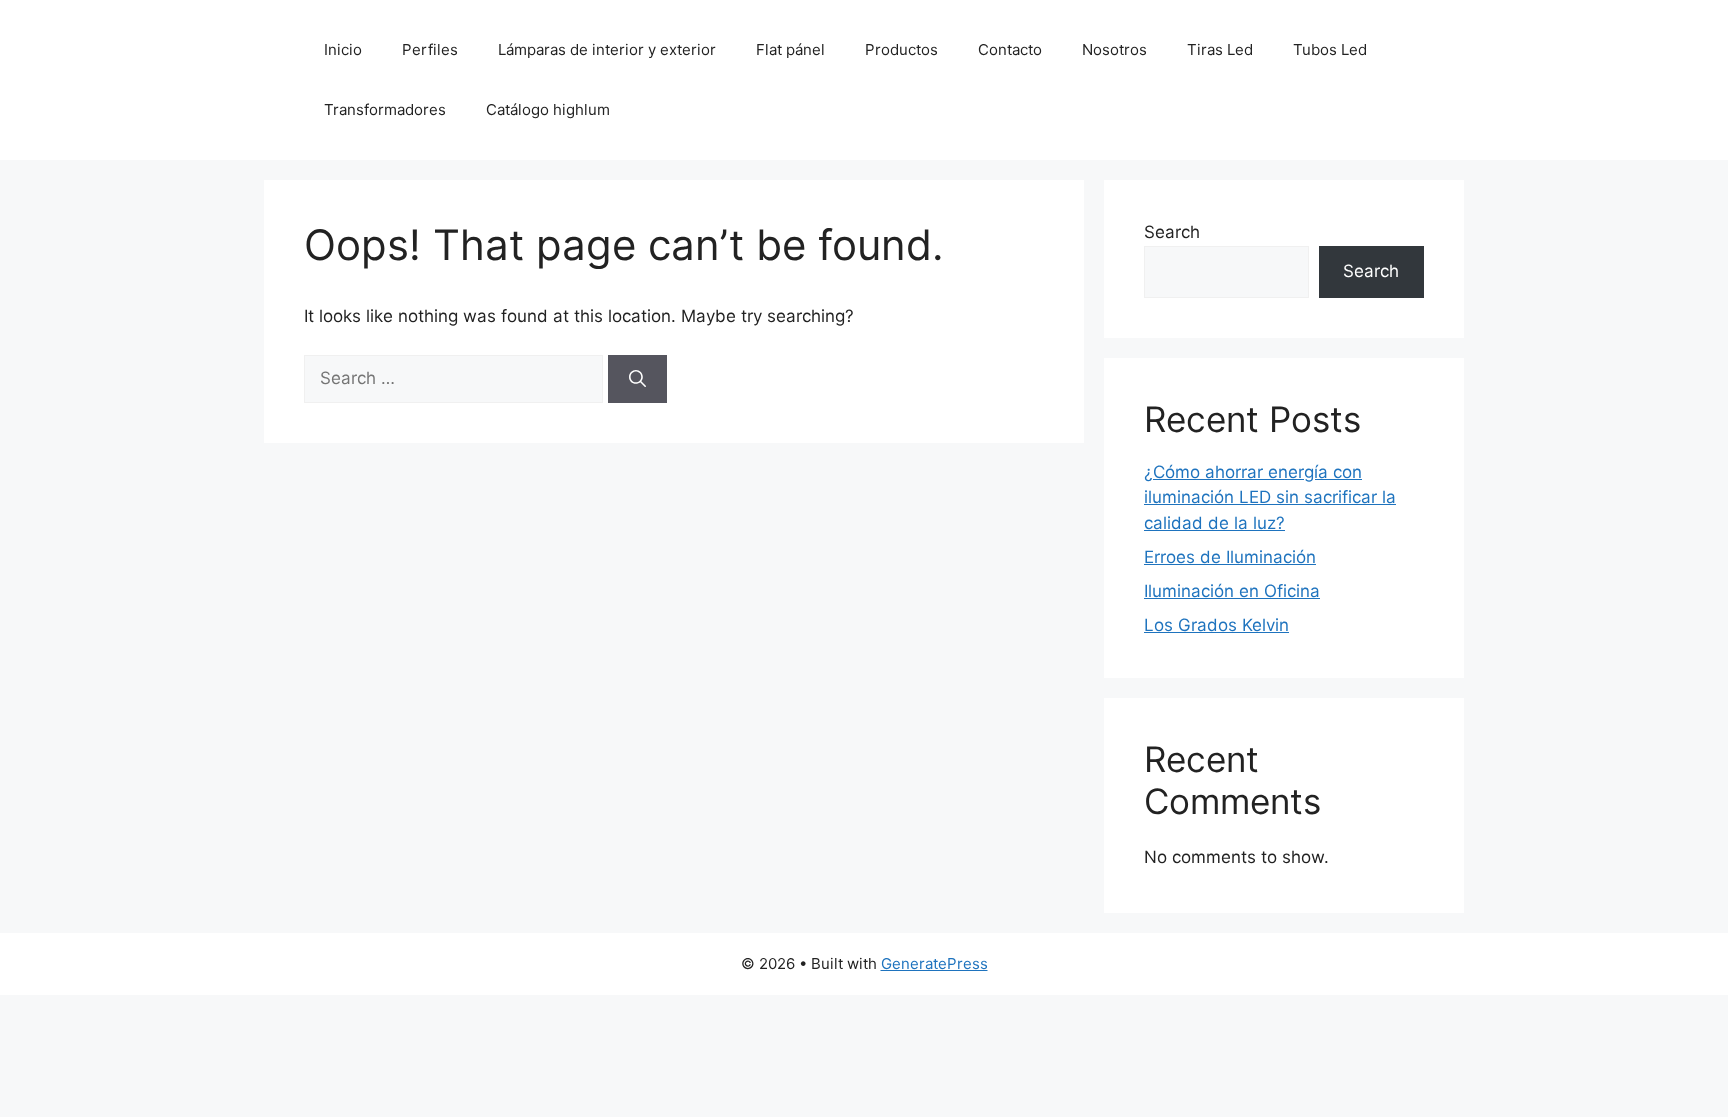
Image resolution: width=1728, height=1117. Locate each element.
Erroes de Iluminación (1230, 557)
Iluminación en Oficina (1232, 591)
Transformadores (385, 109)
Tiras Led (1220, 49)
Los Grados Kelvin (1216, 625)
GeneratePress (934, 963)
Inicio (343, 49)
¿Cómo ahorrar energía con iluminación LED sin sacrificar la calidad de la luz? (1270, 497)
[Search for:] (456, 378)
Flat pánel (790, 49)
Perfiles (430, 49)
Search (1172, 232)
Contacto (1010, 49)
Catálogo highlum (548, 109)
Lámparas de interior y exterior (607, 49)
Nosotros (1114, 49)
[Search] (637, 379)
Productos (901, 49)
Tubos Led (1330, 49)
